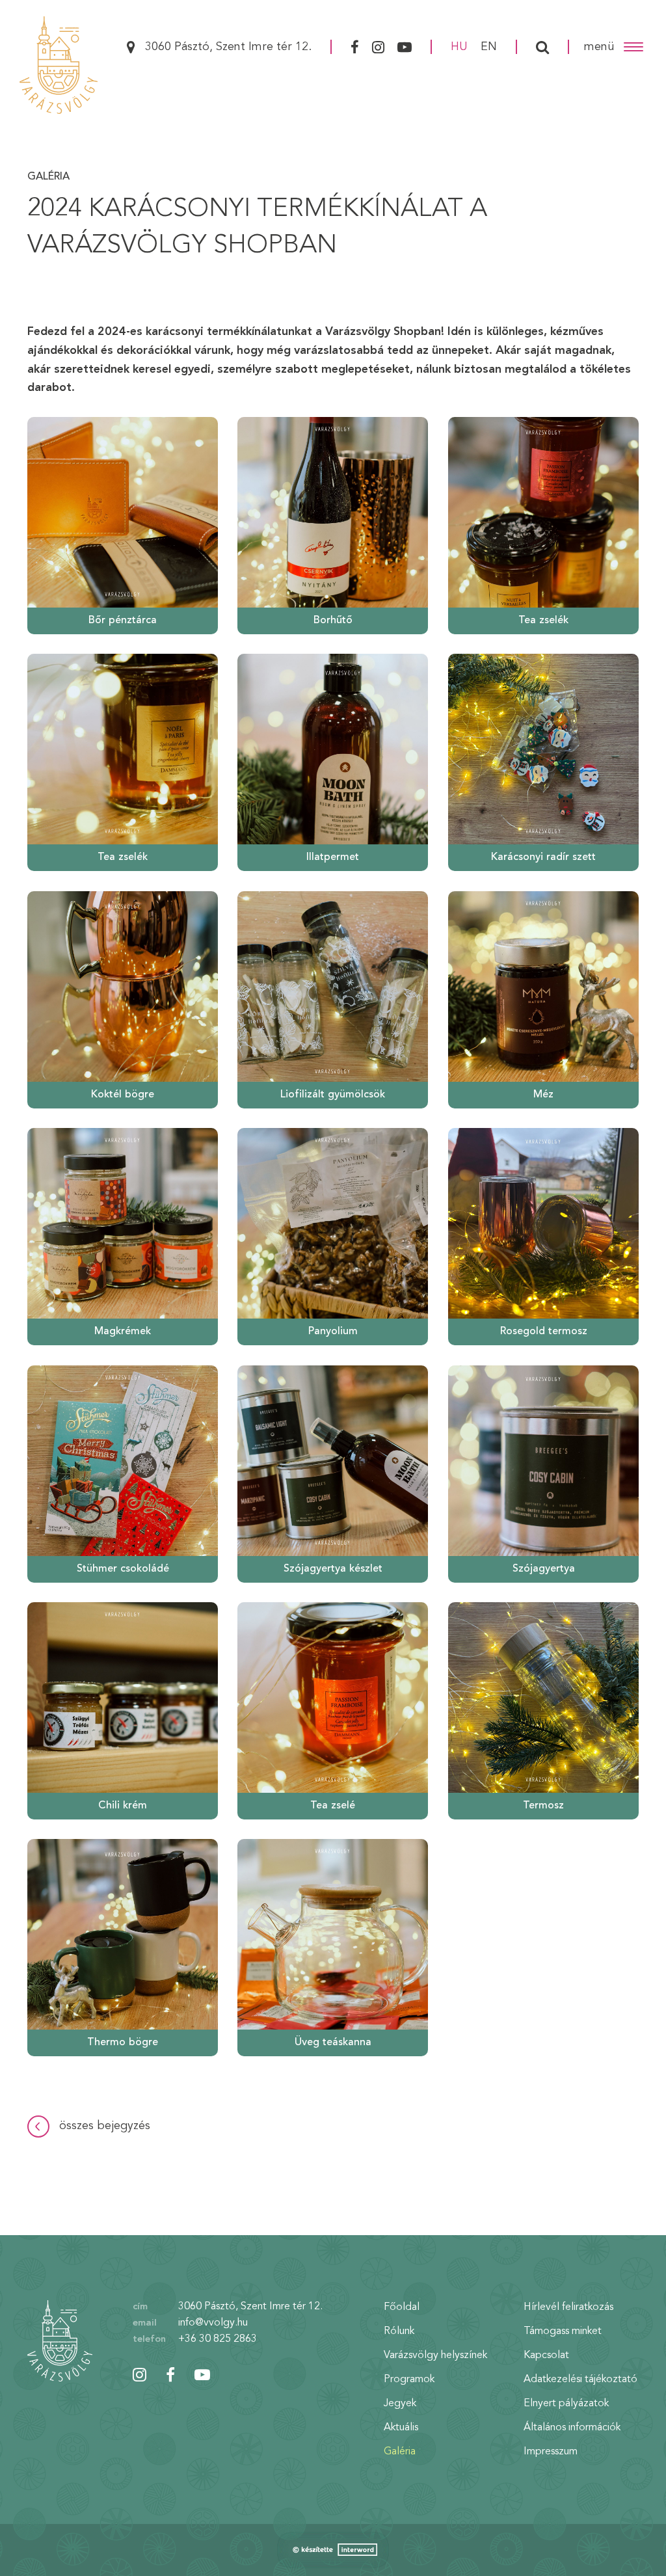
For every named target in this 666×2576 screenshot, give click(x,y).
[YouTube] (406, 47)
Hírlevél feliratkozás (568, 2307)
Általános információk (572, 2428)
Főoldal (402, 2307)
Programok (409, 2380)
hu (459, 47)
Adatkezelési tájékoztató (580, 2380)
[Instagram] (378, 47)
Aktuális (401, 2428)
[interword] (333, 2550)
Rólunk (399, 2331)
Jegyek (400, 2404)
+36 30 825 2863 (218, 2339)
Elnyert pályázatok (566, 2404)
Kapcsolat (546, 2355)
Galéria (48, 177)
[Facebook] (353, 47)
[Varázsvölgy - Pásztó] (59, 65)
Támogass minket (563, 2331)
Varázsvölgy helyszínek (435, 2355)
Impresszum (551, 2452)
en (489, 47)
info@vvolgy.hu (213, 2323)
